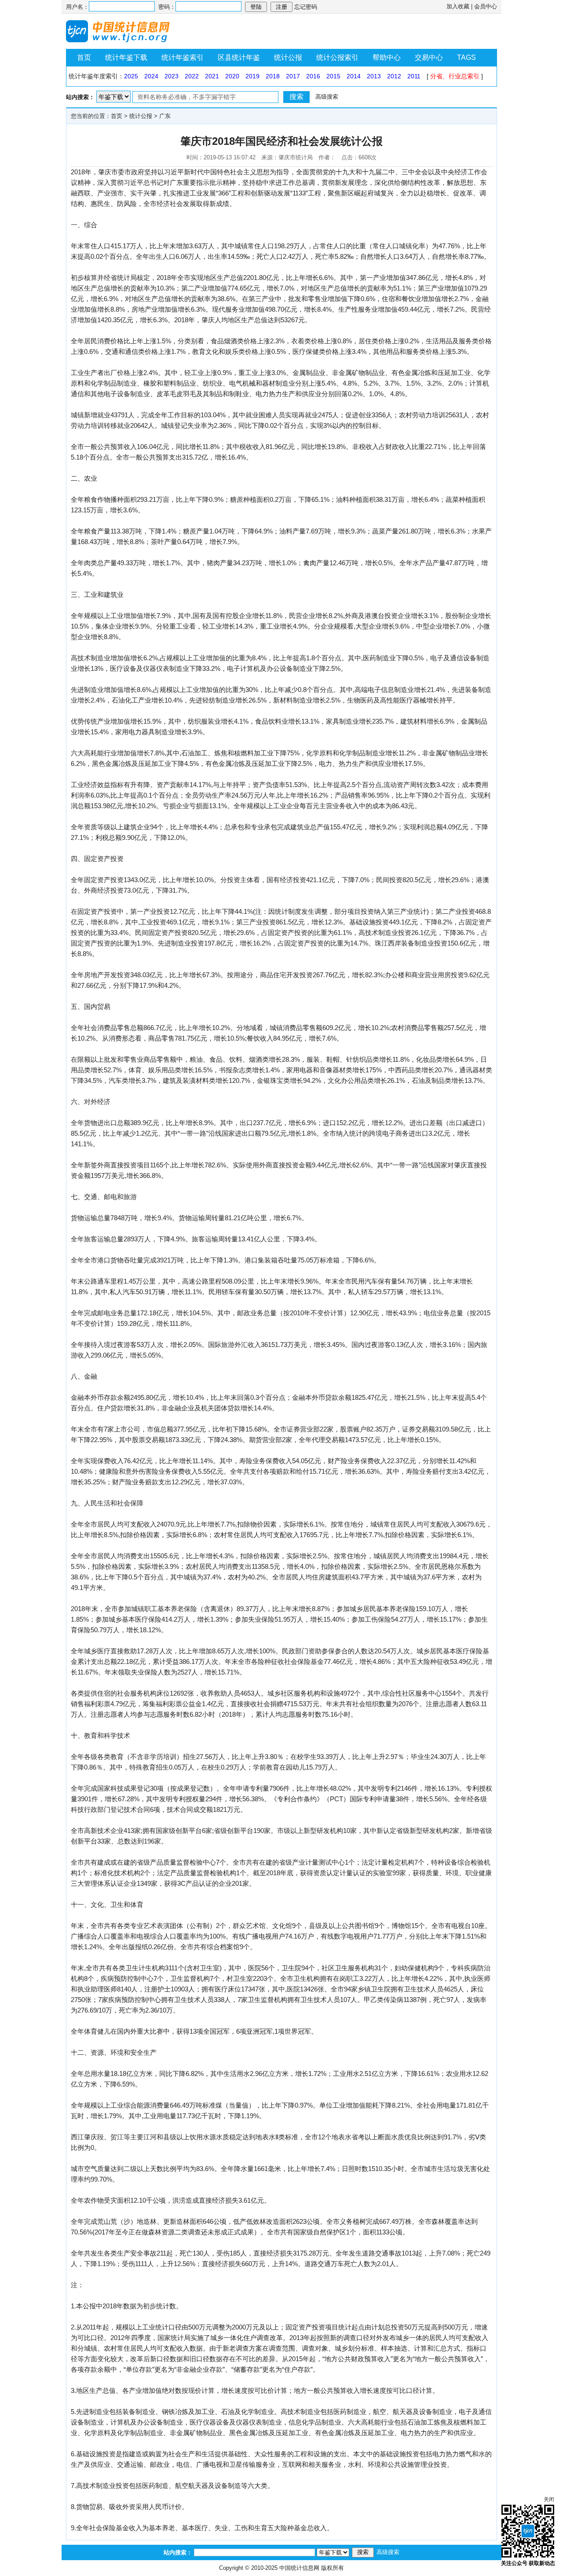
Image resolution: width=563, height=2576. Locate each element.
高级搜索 (327, 97)
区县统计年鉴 (239, 57)
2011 (414, 76)
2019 (252, 76)
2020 (232, 76)
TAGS (466, 57)
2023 (172, 76)
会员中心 (486, 6)
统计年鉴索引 (183, 57)
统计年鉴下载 (126, 57)
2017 (293, 76)
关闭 (549, 2499)
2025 (131, 76)
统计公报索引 (337, 57)
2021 (212, 76)
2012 (394, 76)
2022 (192, 76)
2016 (313, 76)
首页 (84, 57)
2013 (374, 76)
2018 (273, 76)
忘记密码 (306, 7)
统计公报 (288, 57)
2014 (354, 76)
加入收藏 (458, 6)
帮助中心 (387, 57)
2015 (333, 76)
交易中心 (429, 57)
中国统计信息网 (299, 2568)
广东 (165, 116)
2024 (151, 76)
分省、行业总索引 (455, 76)
